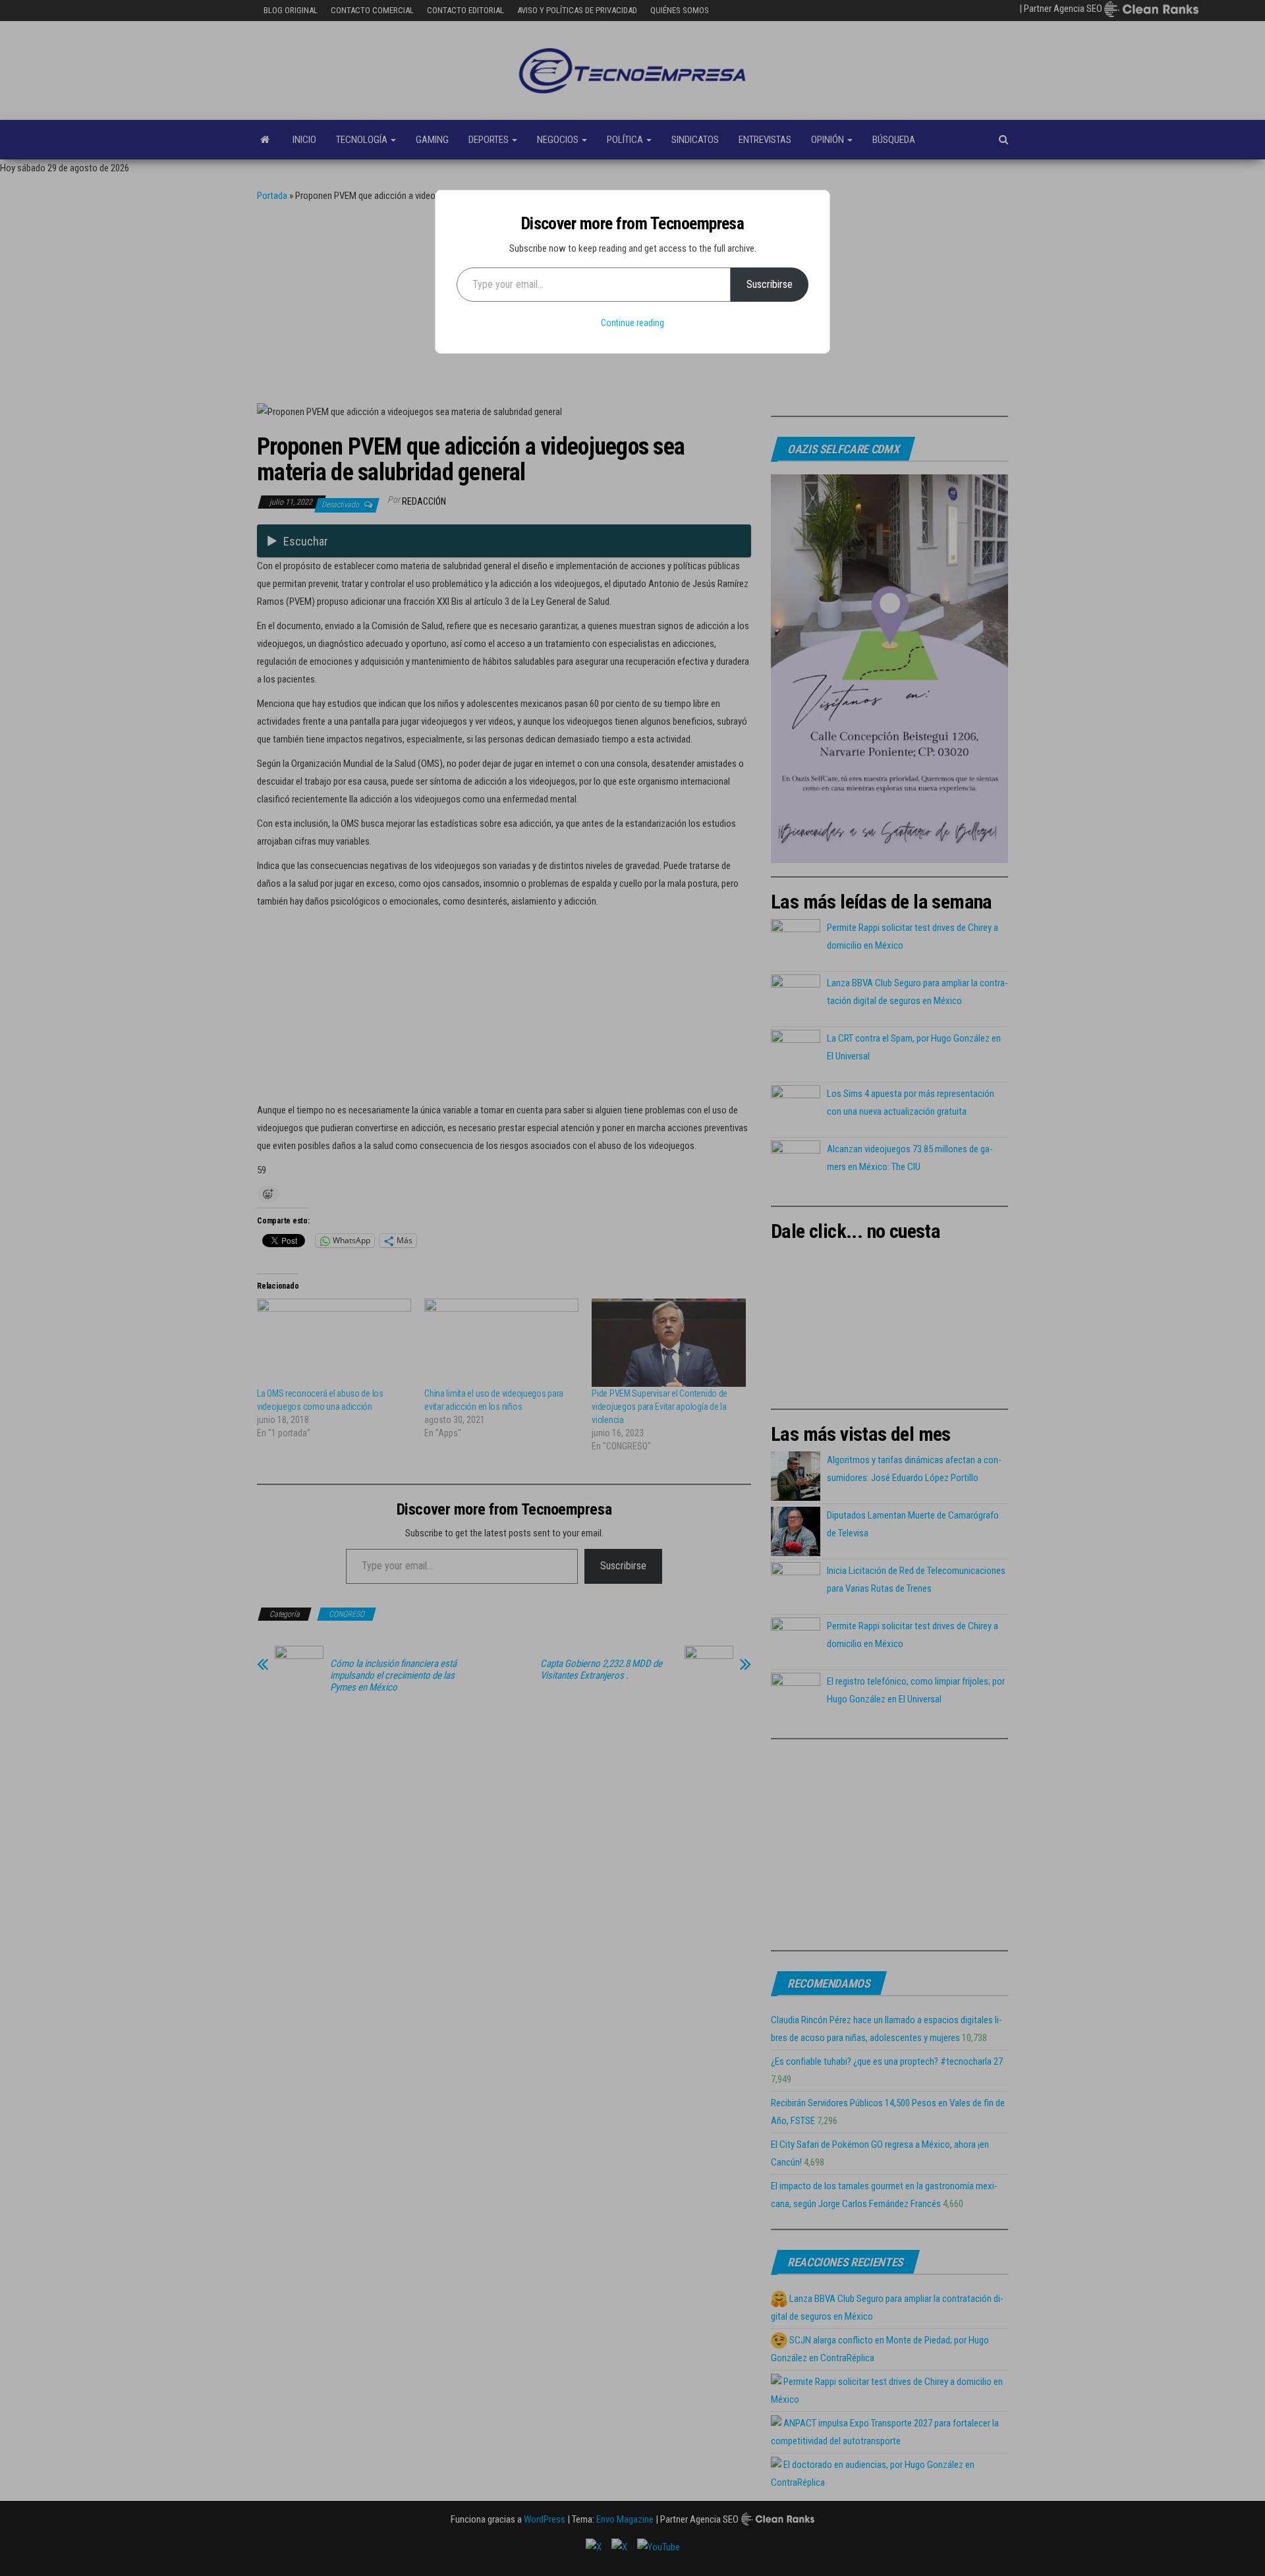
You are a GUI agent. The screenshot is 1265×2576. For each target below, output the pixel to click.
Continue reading (632, 323)
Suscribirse (770, 284)
